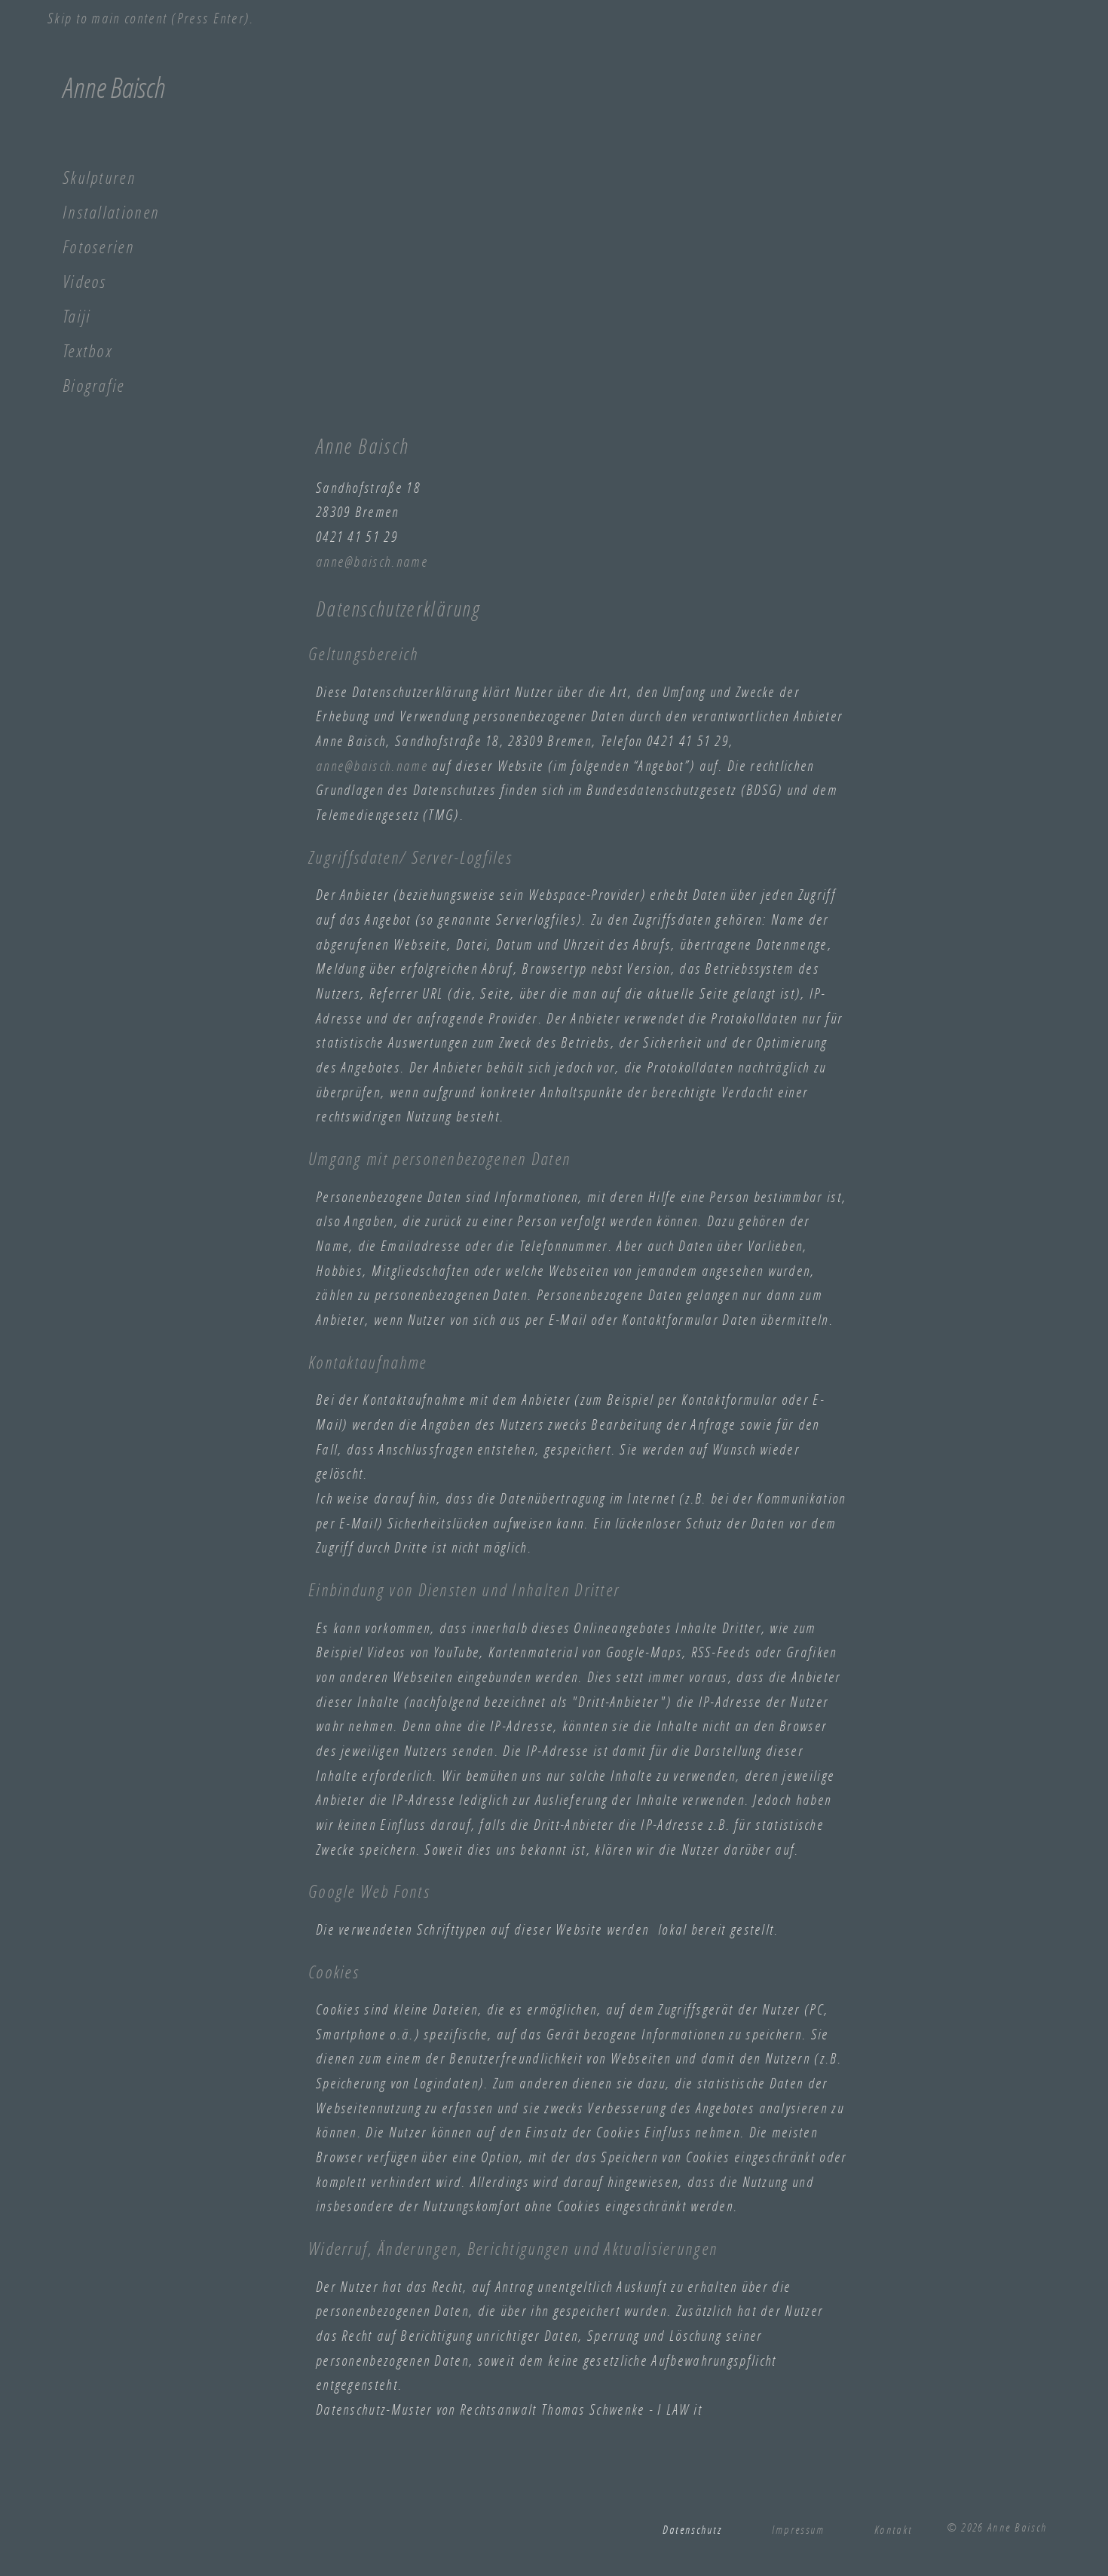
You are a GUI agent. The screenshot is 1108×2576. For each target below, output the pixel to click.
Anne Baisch (114, 87)
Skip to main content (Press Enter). (151, 18)
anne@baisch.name (372, 561)
